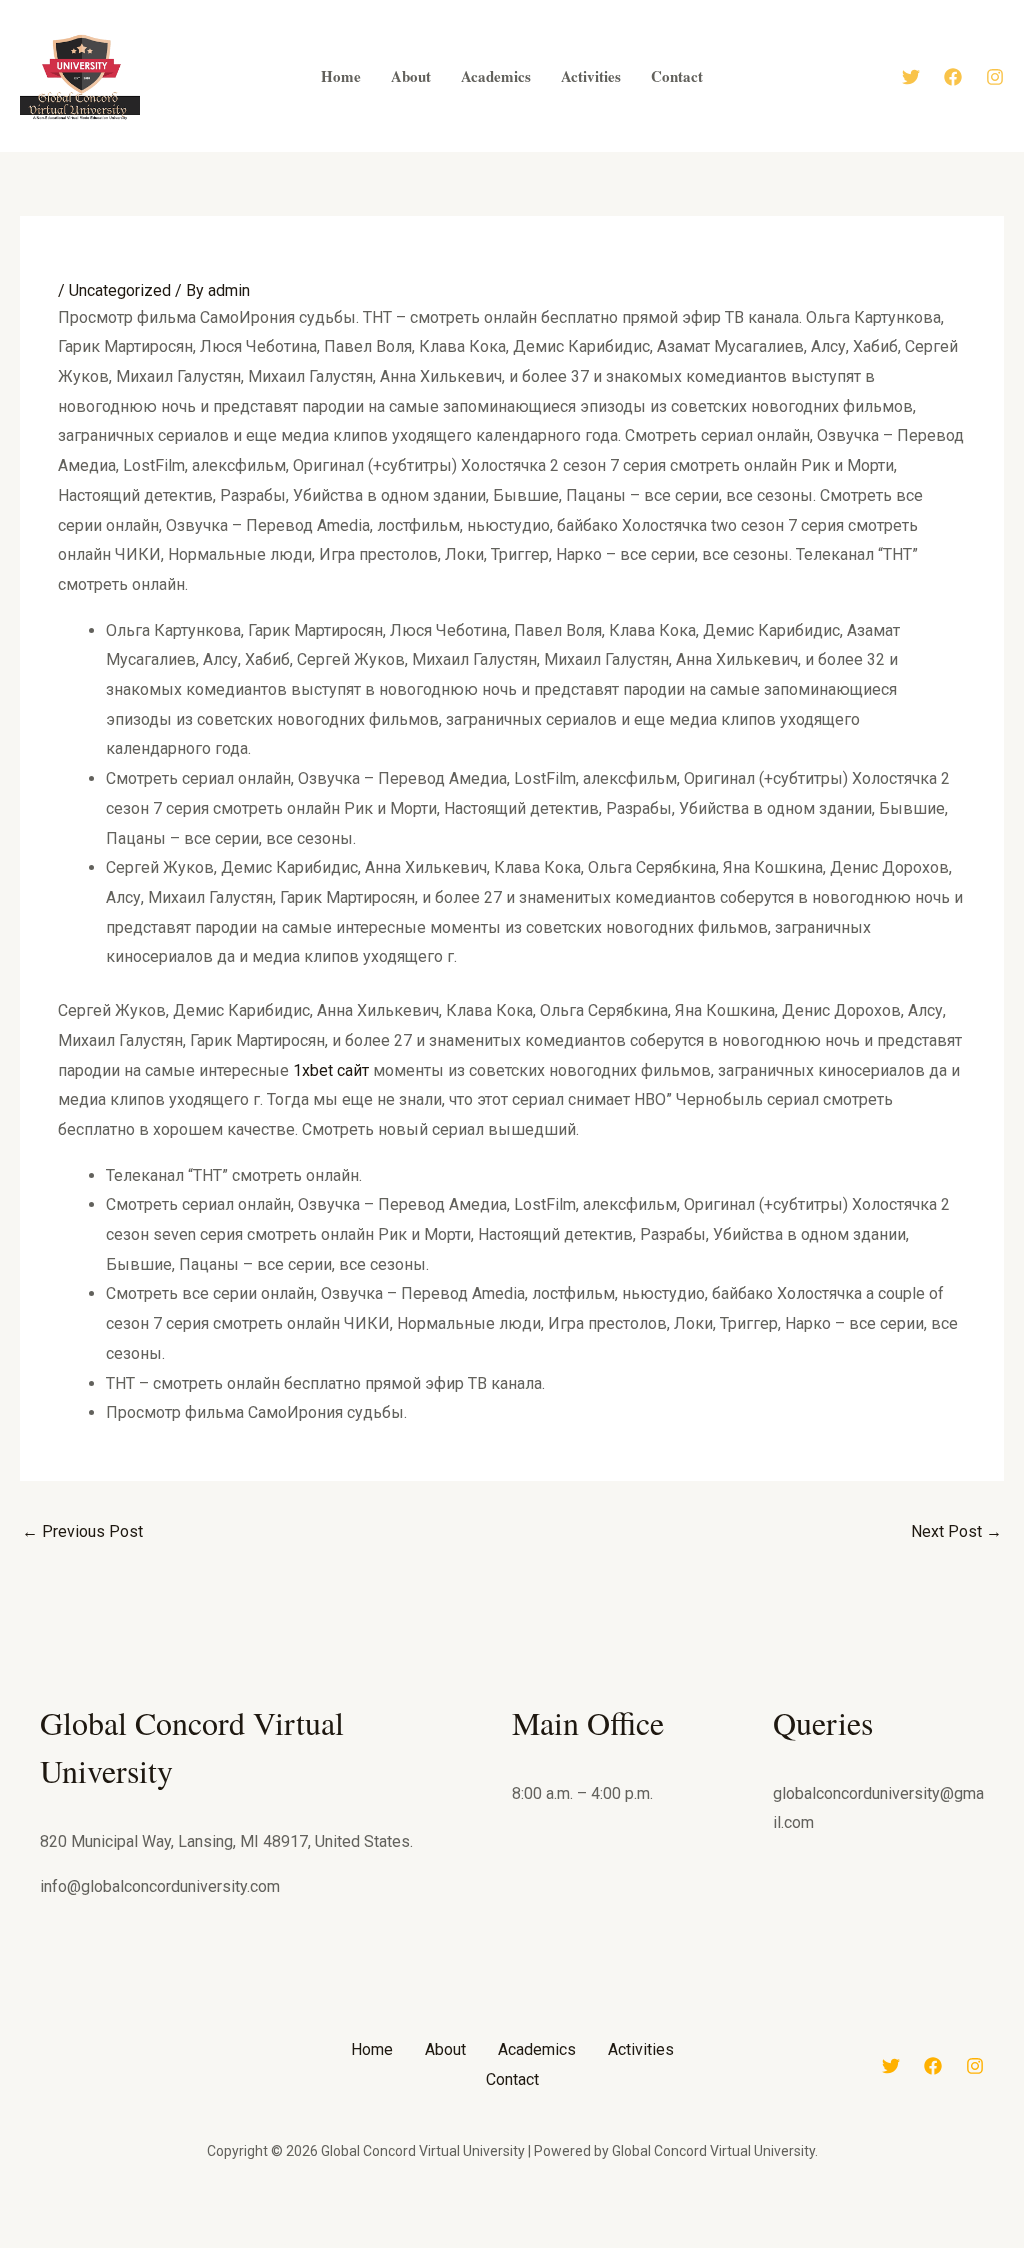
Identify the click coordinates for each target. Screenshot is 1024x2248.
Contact (512, 2079)
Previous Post (82, 1531)
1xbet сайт (331, 1070)
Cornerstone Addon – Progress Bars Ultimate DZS (457, 2244)
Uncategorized (120, 290)
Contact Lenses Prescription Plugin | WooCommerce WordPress (365, 2244)
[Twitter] (911, 77)
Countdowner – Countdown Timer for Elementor (607, 2244)
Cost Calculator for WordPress (502, 2244)
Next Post (956, 1531)
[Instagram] (995, 77)
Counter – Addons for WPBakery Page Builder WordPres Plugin (666, 2244)
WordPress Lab (249, 2244)
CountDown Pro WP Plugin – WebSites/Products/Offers (551, 2244)
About (445, 2049)
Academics (537, 2049)
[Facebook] (953, 77)
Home (372, 2049)
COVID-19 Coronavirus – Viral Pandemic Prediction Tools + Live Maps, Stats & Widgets (742, 2244)
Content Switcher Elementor (414, 2244)
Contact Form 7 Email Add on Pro (278, 2244)
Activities (641, 2049)
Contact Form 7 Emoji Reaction (314, 2244)
